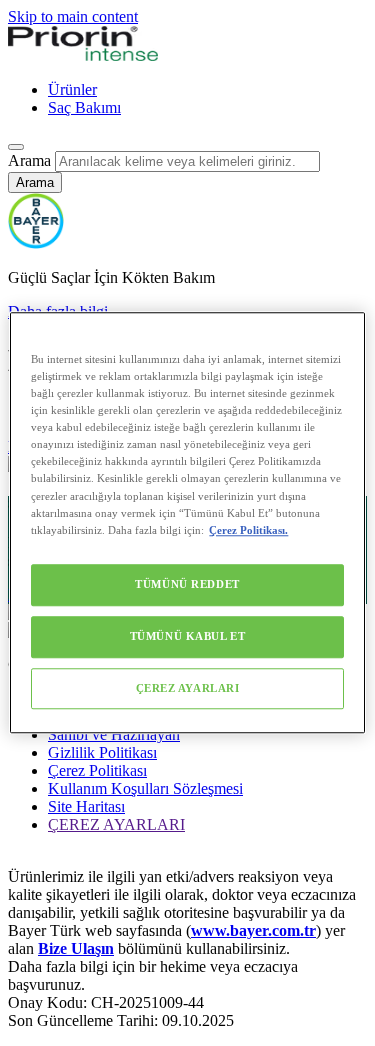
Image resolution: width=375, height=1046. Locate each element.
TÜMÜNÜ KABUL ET (188, 636)
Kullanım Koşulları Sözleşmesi (145, 788)
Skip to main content (73, 16)
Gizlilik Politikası (102, 752)
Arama (29, 160)
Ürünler (72, 89)
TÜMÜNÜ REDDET (187, 584)
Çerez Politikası (97, 770)
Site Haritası (86, 806)
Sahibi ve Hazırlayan (114, 734)
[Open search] (16, 147)
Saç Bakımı (84, 107)
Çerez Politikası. (248, 530)
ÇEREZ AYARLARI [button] (116, 824)
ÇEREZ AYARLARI (188, 688)
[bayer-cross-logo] (36, 243)
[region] (187, 522)
